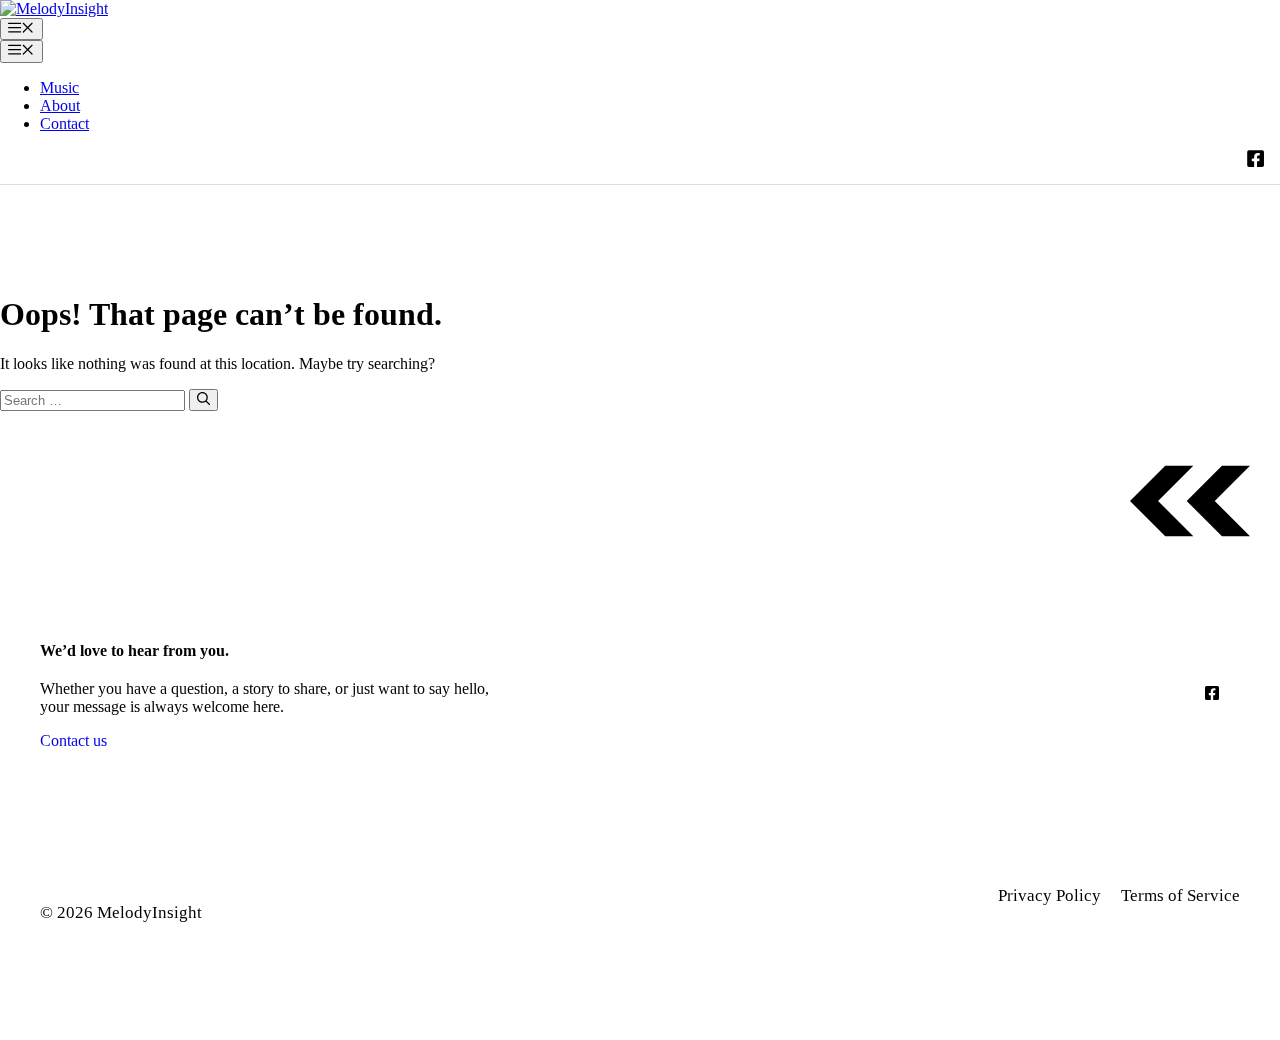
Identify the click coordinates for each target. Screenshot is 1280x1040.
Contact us (73, 740)
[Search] (203, 400)
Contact (64, 123)
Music (59, 87)
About (60, 105)
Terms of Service (1180, 895)
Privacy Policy (1049, 895)
